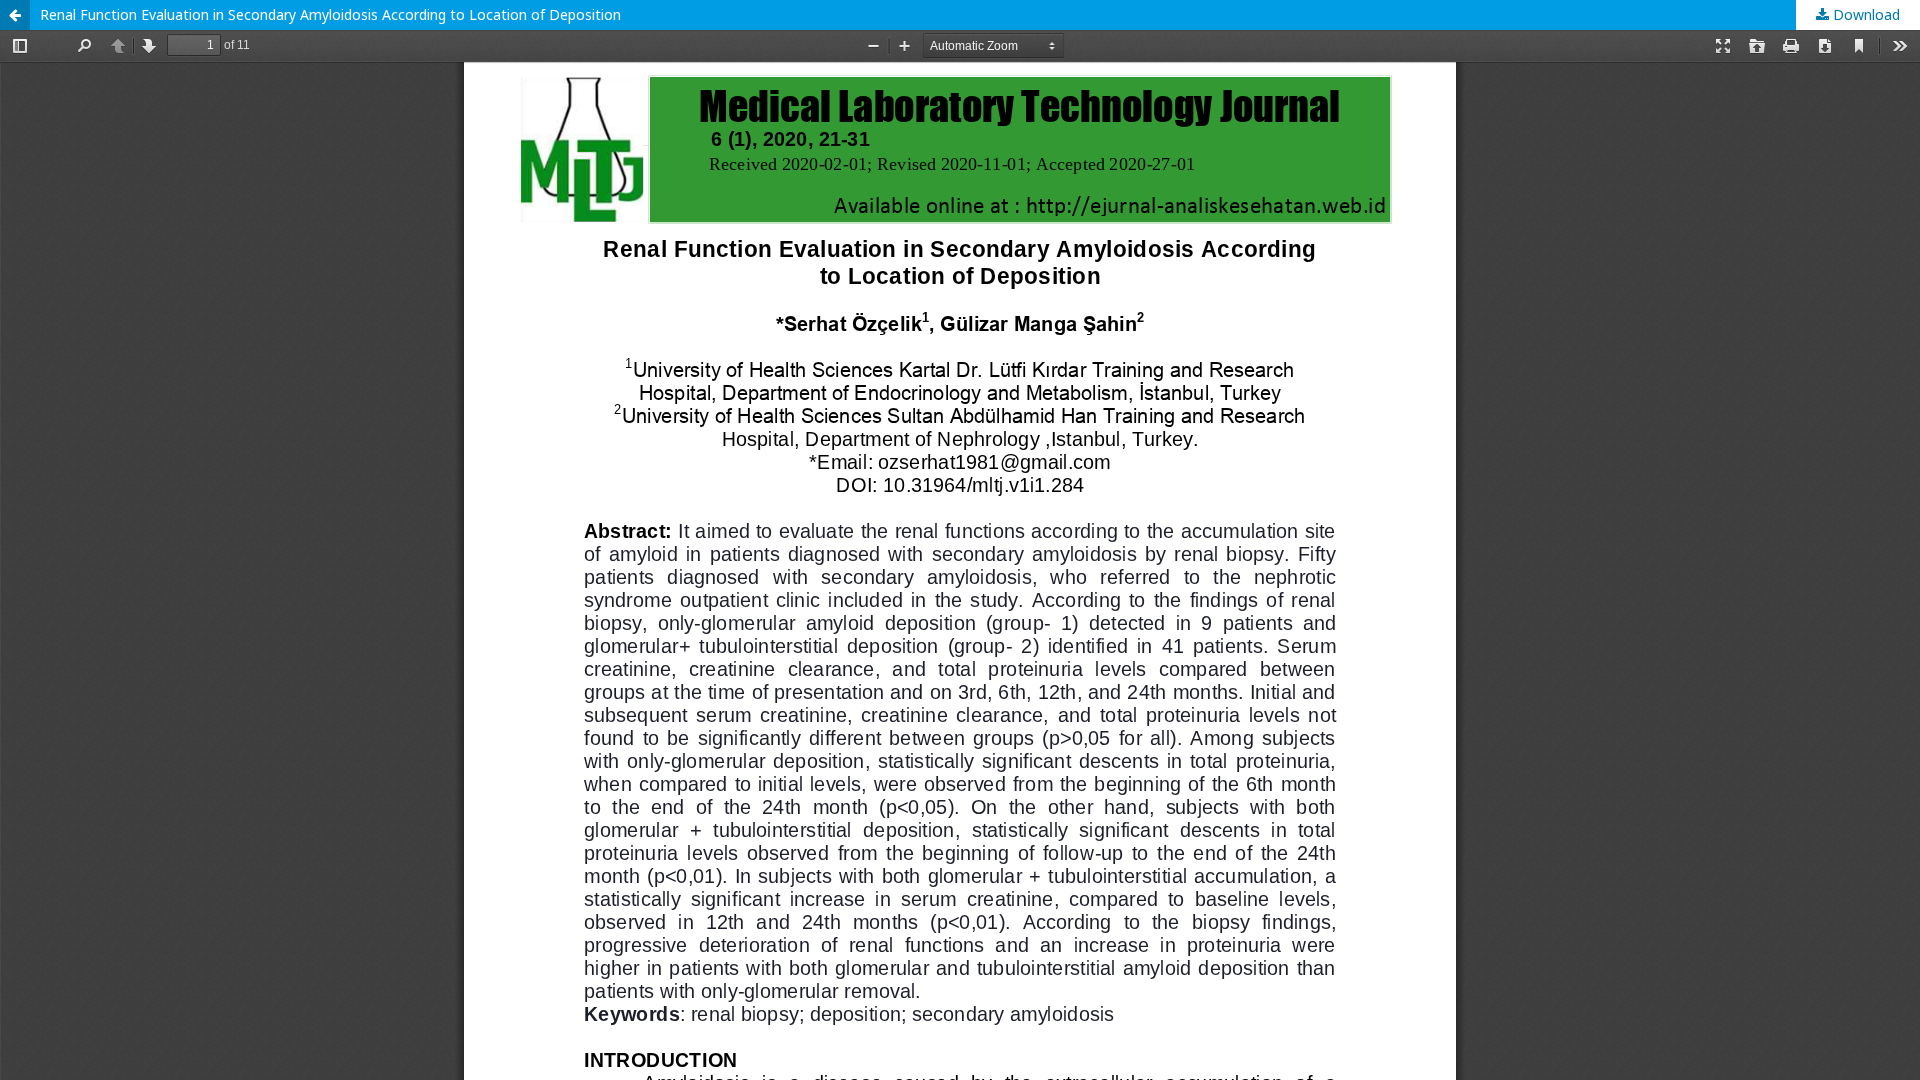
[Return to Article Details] (15, 15)
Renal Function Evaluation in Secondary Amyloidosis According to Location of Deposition (330, 14)
